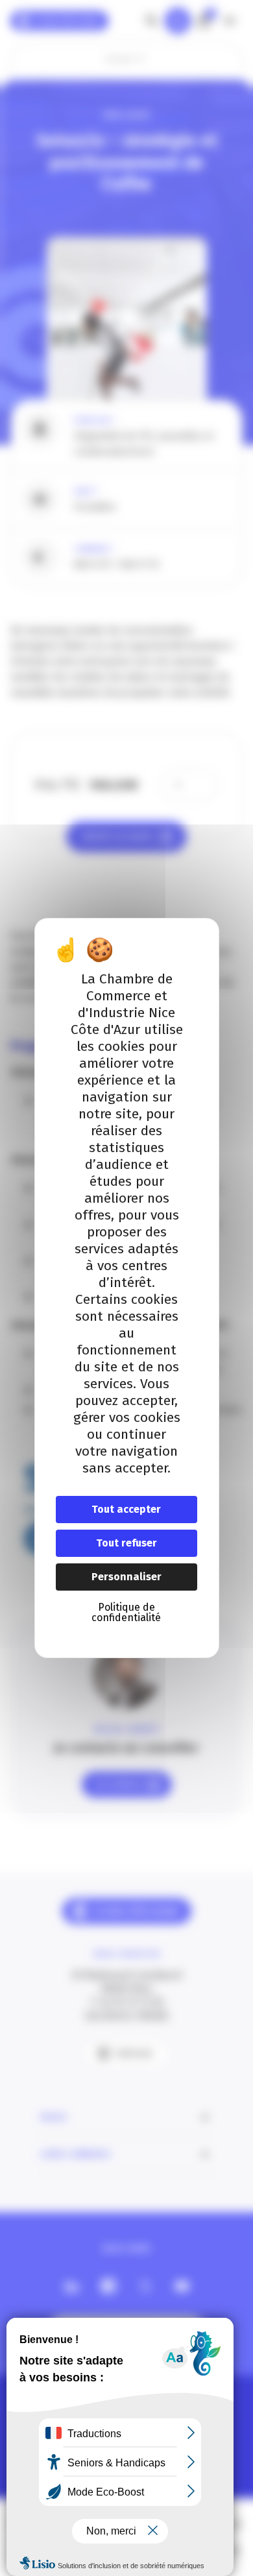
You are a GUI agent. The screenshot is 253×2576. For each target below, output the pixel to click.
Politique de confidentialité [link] (126, 1612)
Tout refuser (126, 1543)
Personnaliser (126, 1577)
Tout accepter (126, 1509)
